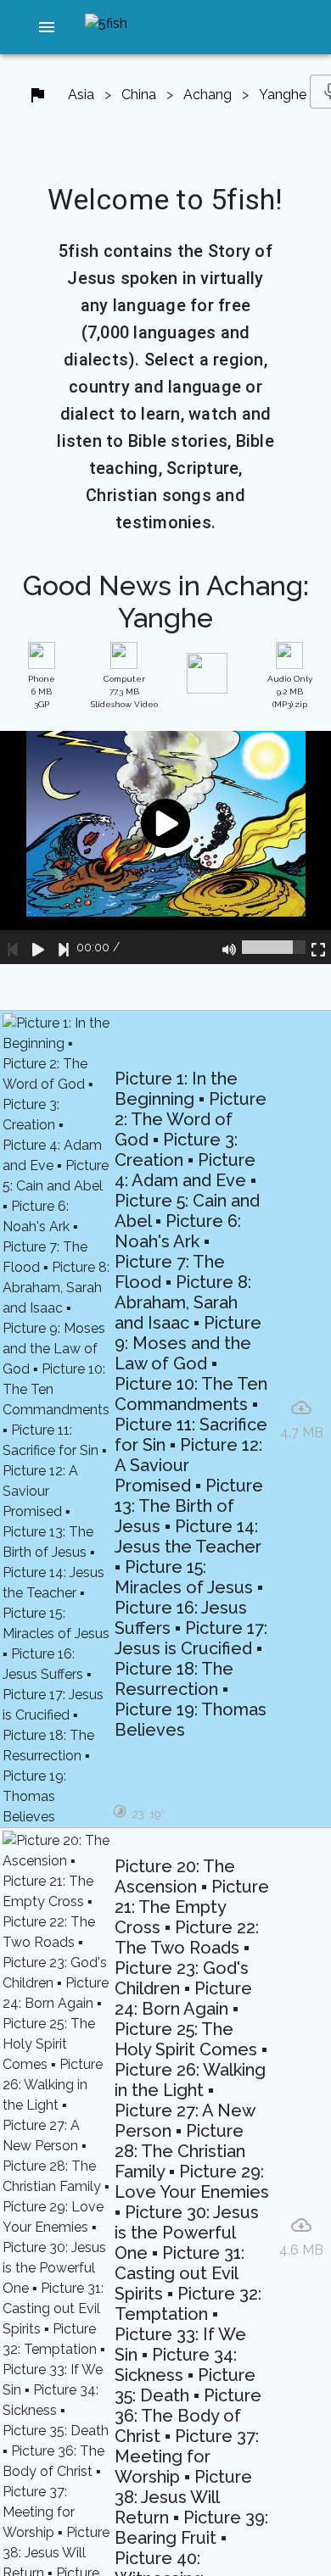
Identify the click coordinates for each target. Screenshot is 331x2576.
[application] (165, 848)
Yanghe (283, 95)
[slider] (274, 947)
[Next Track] (64, 947)
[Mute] (229, 947)
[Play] (38, 947)
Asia (81, 95)
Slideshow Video (124, 691)
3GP (42, 691)
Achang (208, 95)
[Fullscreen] (318, 947)
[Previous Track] (13, 947)
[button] (48, 27)
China (139, 95)
